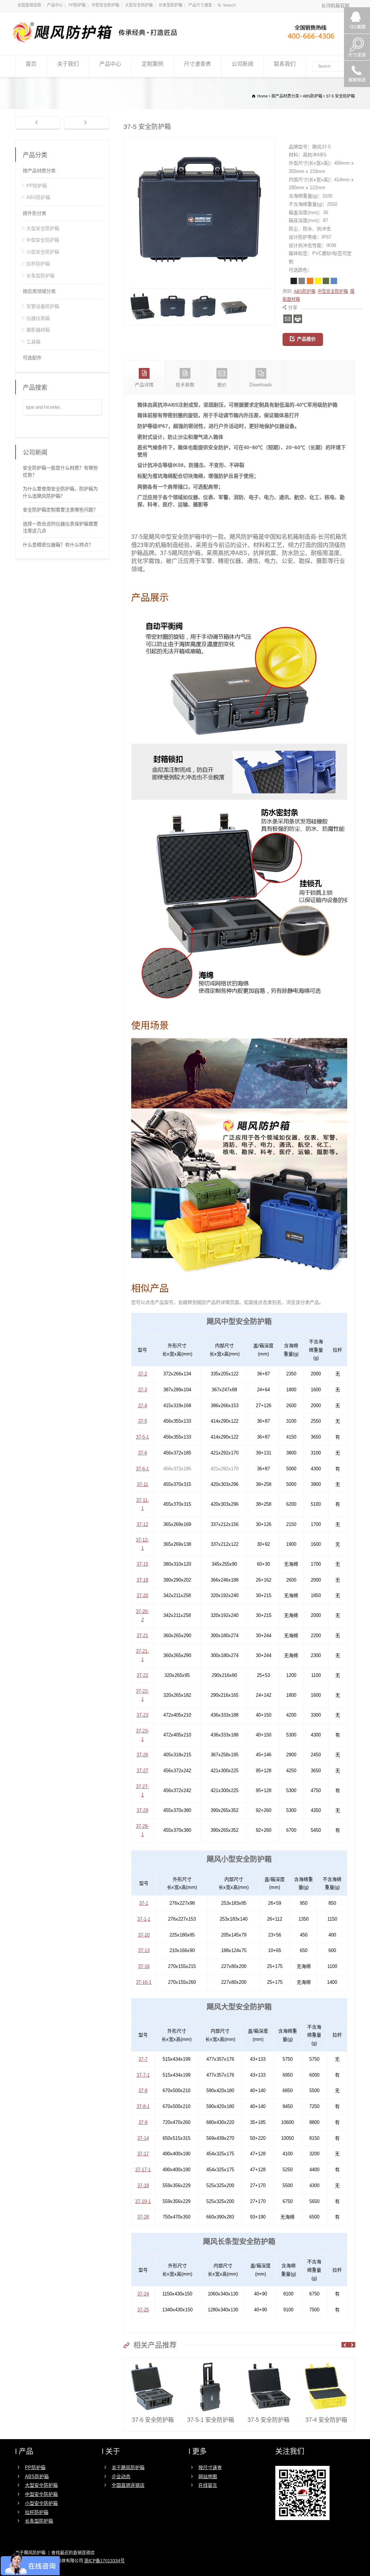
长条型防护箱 (171, 5)
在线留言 (208, 2485)
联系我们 (285, 64)
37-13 (144, 1950)
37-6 (143, 1453)
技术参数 (185, 385)
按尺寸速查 (210, 2467)
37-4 (143, 1406)
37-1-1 (144, 1919)
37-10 (144, 1935)
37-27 (142, 1771)
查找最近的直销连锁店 (73, 2553)
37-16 (144, 1966)
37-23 (142, 1715)
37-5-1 (142, 1437)
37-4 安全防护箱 (326, 2420)
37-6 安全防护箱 (153, 2420)
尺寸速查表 (197, 64)
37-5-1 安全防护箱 (211, 2420)
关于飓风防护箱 (128, 2467)
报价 (222, 385)
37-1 (144, 1903)
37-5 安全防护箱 (268, 2420)
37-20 (142, 1595)
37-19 (143, 2185)
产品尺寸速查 (200, 5)
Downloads (261, 385)
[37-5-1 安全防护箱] (211, 2362)
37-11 (143, 1484)
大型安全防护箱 (139, 5)
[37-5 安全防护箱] (268, 2362)
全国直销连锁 (29, 5)
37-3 (143, 1390)
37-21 (142, 1636)
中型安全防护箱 (105, 5)
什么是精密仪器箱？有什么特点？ (58, 545)
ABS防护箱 (305, 291)
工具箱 (33, 342)
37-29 (142, 1810)
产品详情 (144, 385)
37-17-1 (143, 2170)
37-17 (143, 2154)
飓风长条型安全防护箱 (239, 2242)
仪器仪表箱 (38, 318)
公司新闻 (242, 64)
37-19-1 (143, 2201)
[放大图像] (199, 141)
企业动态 (121, 2477)
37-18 (142, 1580)
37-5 (143, 1421)
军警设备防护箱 (43, 306)
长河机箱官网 (335, 6)
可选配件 (32, 358)
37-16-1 (144, 1982)
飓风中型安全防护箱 (239, 1322)
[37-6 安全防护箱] (153, 2362)
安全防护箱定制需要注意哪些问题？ (60, 510)
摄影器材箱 (38, 330)
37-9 (143, 2122)
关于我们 (68, 64)
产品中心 (55, 5)
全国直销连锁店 (128, 2485)
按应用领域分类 (39, 291)
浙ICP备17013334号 (104, 2561)
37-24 (143, 2294)
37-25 (143, 2310)
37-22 (142, 1675)
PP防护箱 (77, 5)
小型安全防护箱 (43, 252)
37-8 (143, 2091)
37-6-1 (142, 1469)
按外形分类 (35, 213)
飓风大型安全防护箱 (239, 2007)
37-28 (143, 2217)
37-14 (143, 2138)
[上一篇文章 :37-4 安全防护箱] (38, 123)
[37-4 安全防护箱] (326, 2362)
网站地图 (208, 2477)
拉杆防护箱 (38, 264)
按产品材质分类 (39, 171)
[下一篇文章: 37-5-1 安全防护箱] (87, 123)
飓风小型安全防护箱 (239, 1859)
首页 (31, 64)
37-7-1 (143, 2075)
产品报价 (306, 339)
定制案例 (152, 64)
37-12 (142, 1524)
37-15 (142, 1564)
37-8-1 (143, 2106)
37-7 (143, 2059)
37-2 (143, 1374)
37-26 (142, 1755)
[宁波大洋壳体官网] (181, 42)
